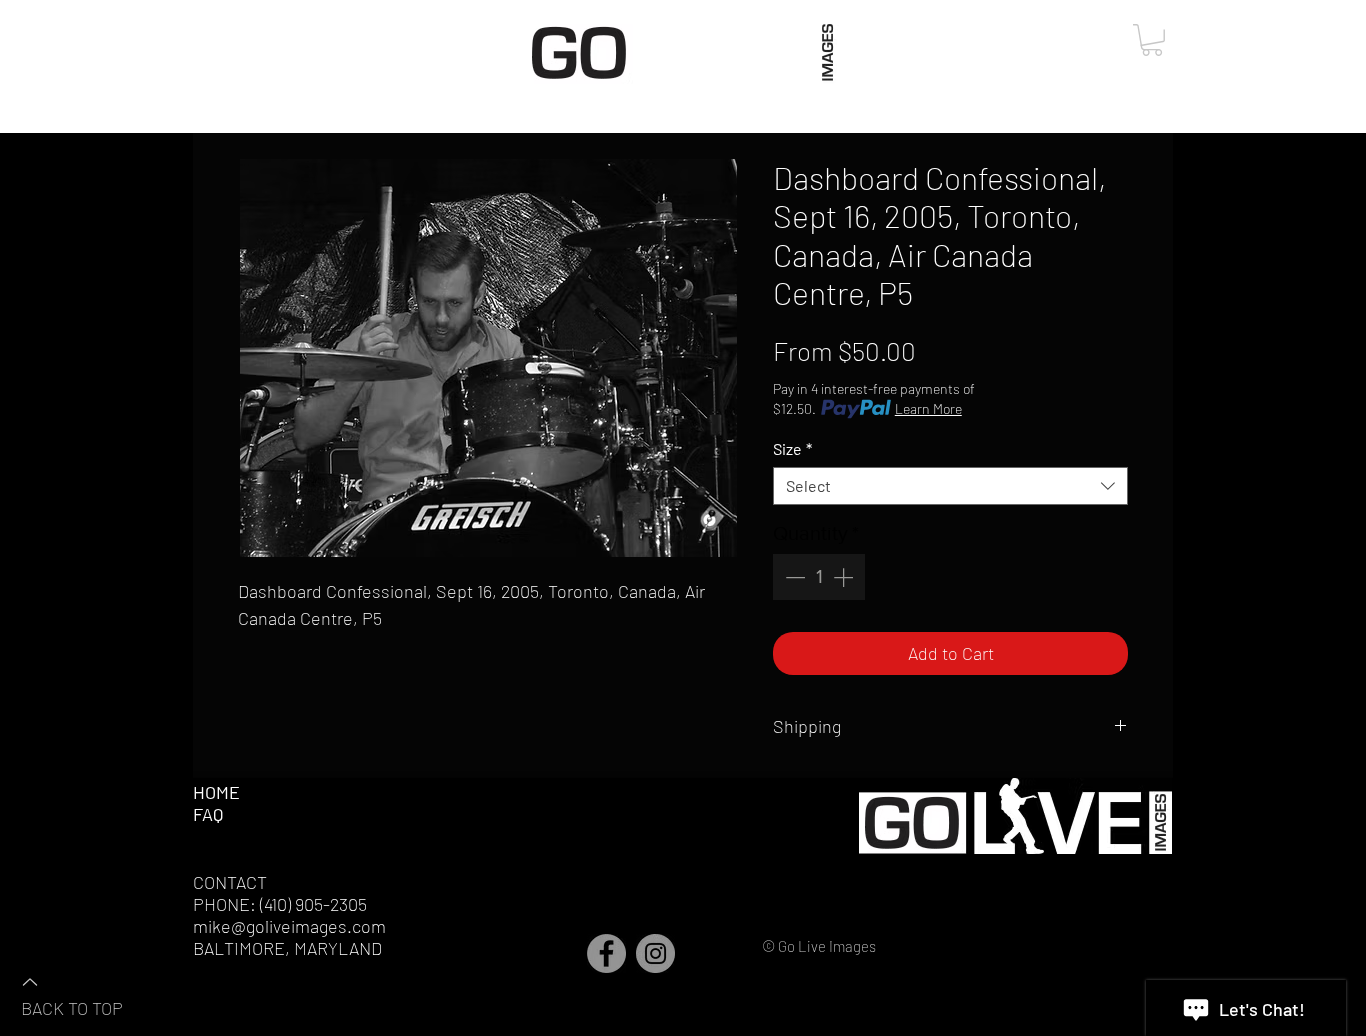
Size (792, 448)
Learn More (928, 408)
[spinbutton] (819, 577)
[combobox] (950, 486)
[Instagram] (655, 953)
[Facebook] (606, 953)
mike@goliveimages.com (289, 926)
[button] (1152, 40)
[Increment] (845, 577)
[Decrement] (793, 577)
